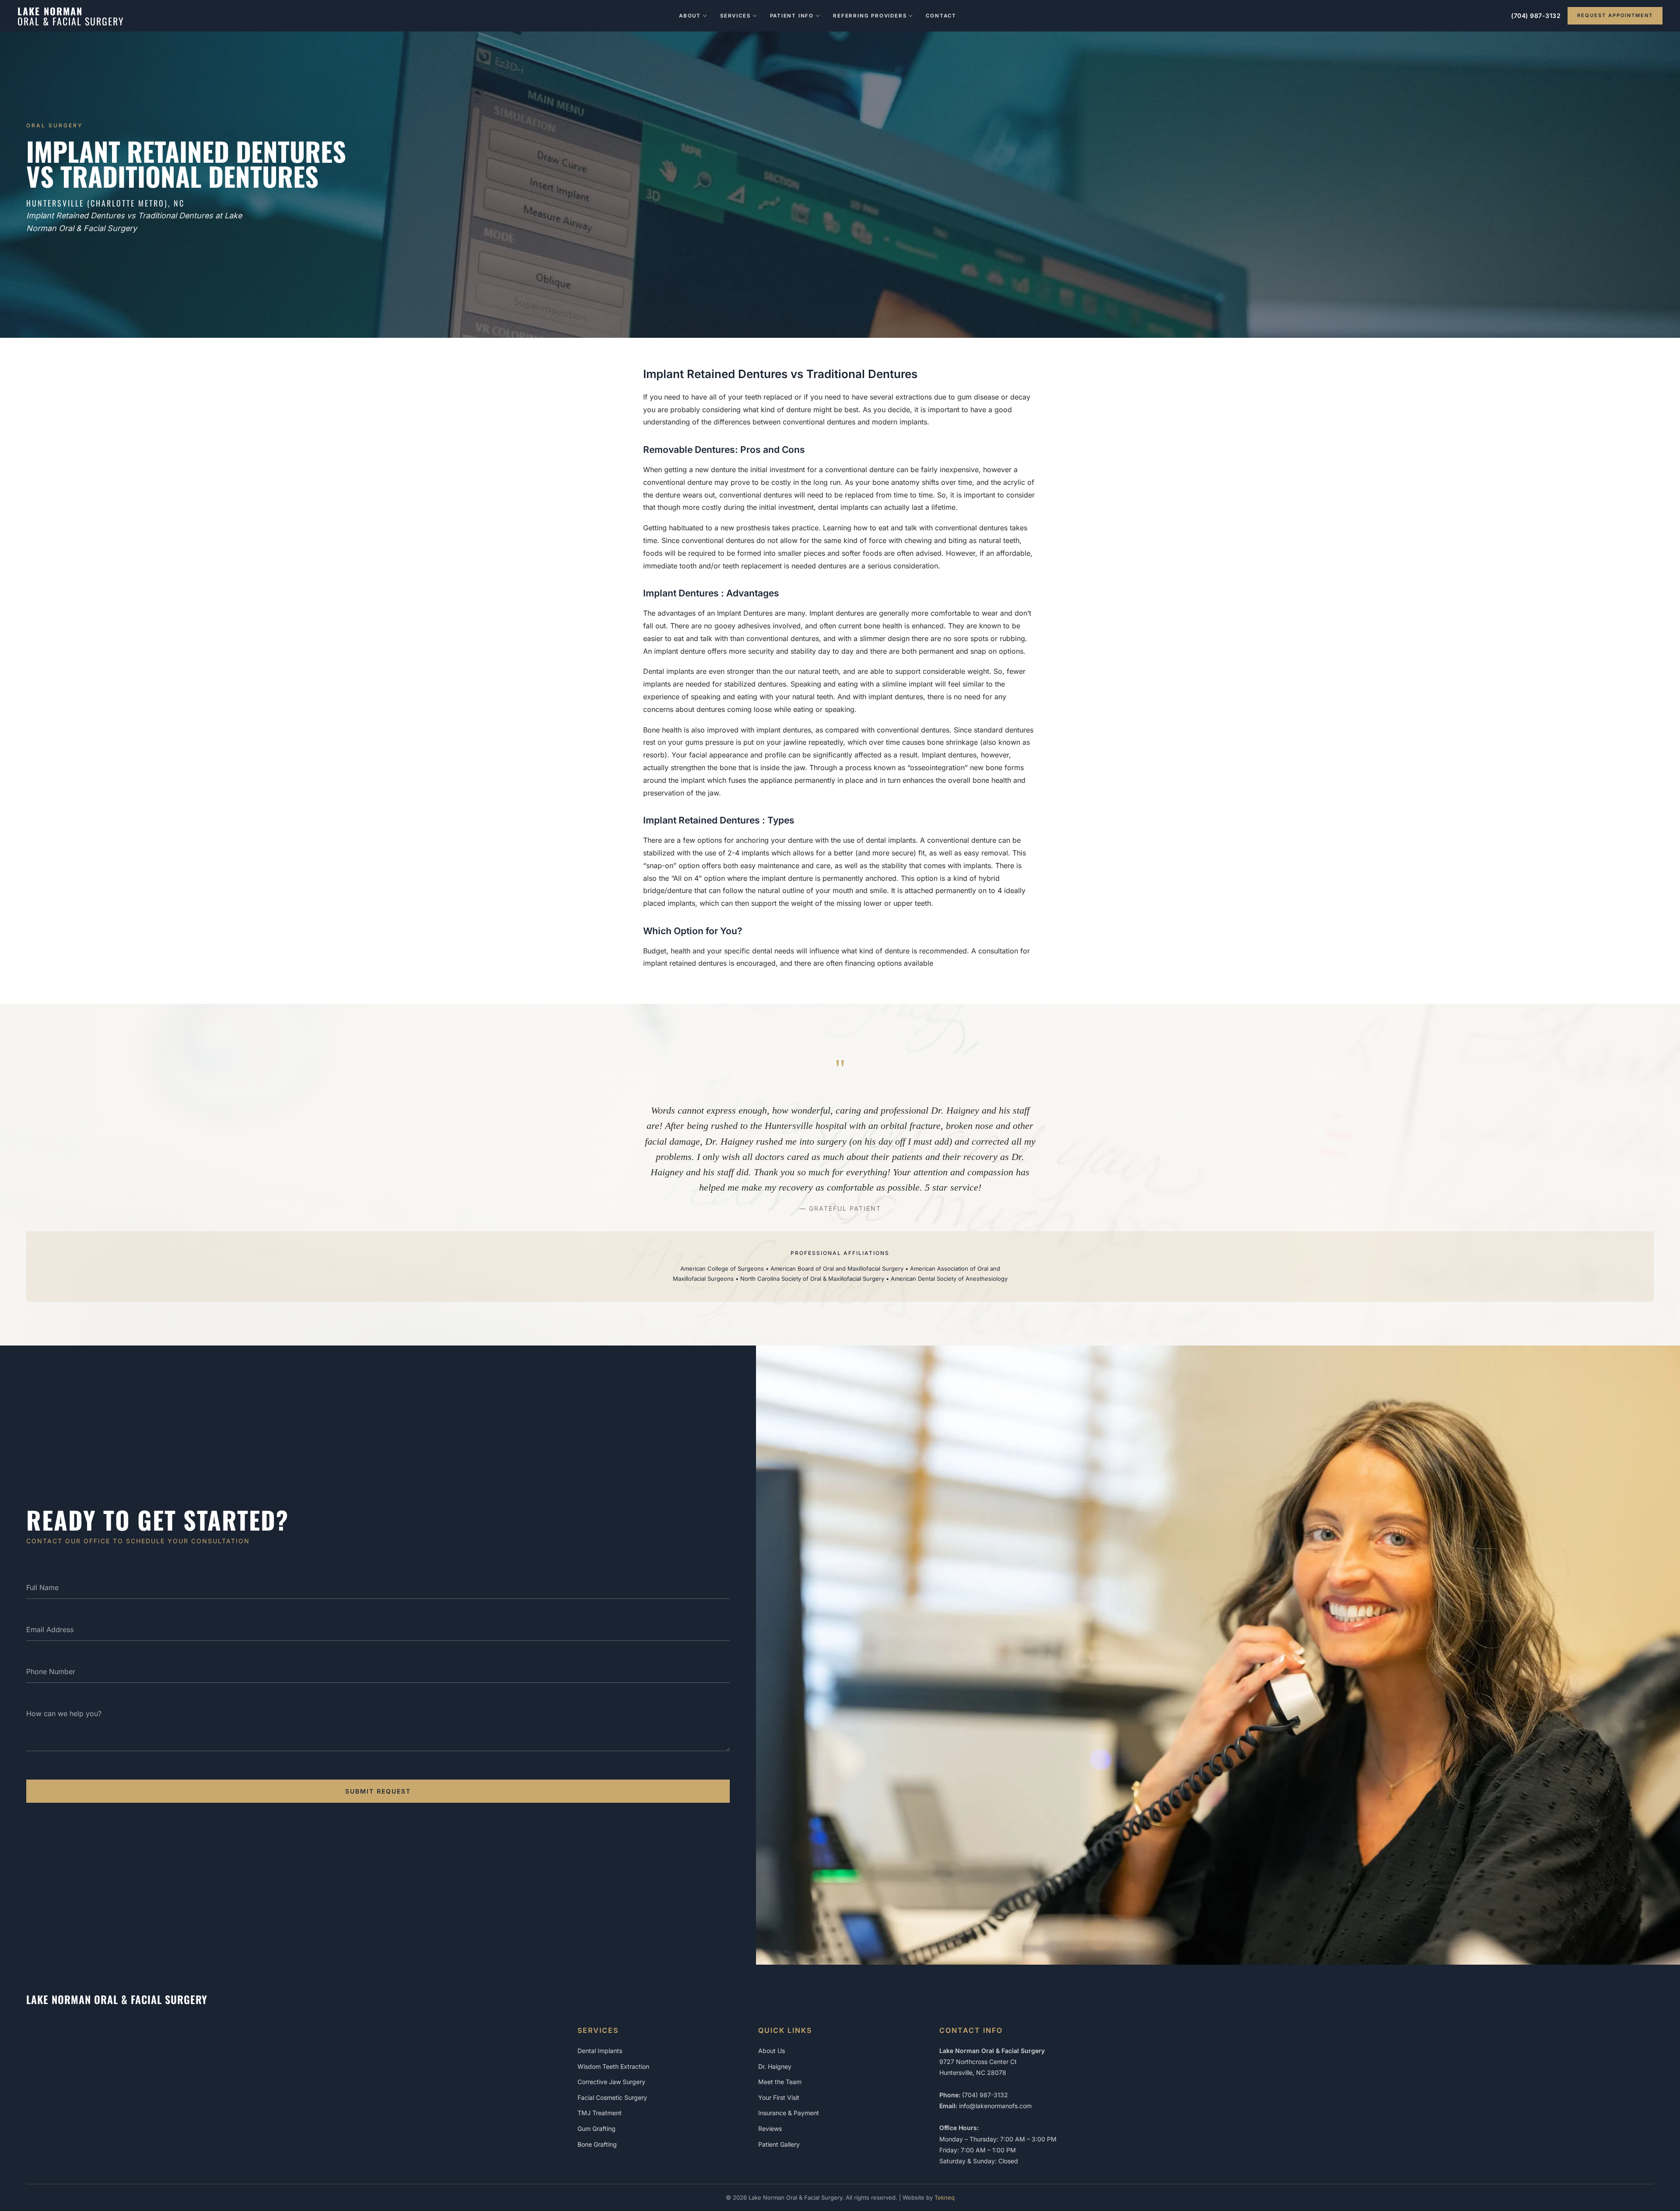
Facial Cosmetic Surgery (612, 2097)
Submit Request (378, 1791)
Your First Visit (779, 2097)
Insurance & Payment (789, 2113)
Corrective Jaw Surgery (611, 2082)
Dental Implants (600, 2051)
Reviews (770, 2129)
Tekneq (945, 2197)
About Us (772, 2051)
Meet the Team (780, 2082)
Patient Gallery (779, 2144)
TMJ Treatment (600, 2113)
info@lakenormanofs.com (995, 2106)
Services (735, 16)
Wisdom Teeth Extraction (613, 2066)
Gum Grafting (597, 2129)
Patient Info (792, 16)
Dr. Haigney (775, 2066)
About (690, 16)
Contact (941, 16)
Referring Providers (870, 16)
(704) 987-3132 (1536, 16)
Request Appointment (1615, 15)
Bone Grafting (597, 2144)
